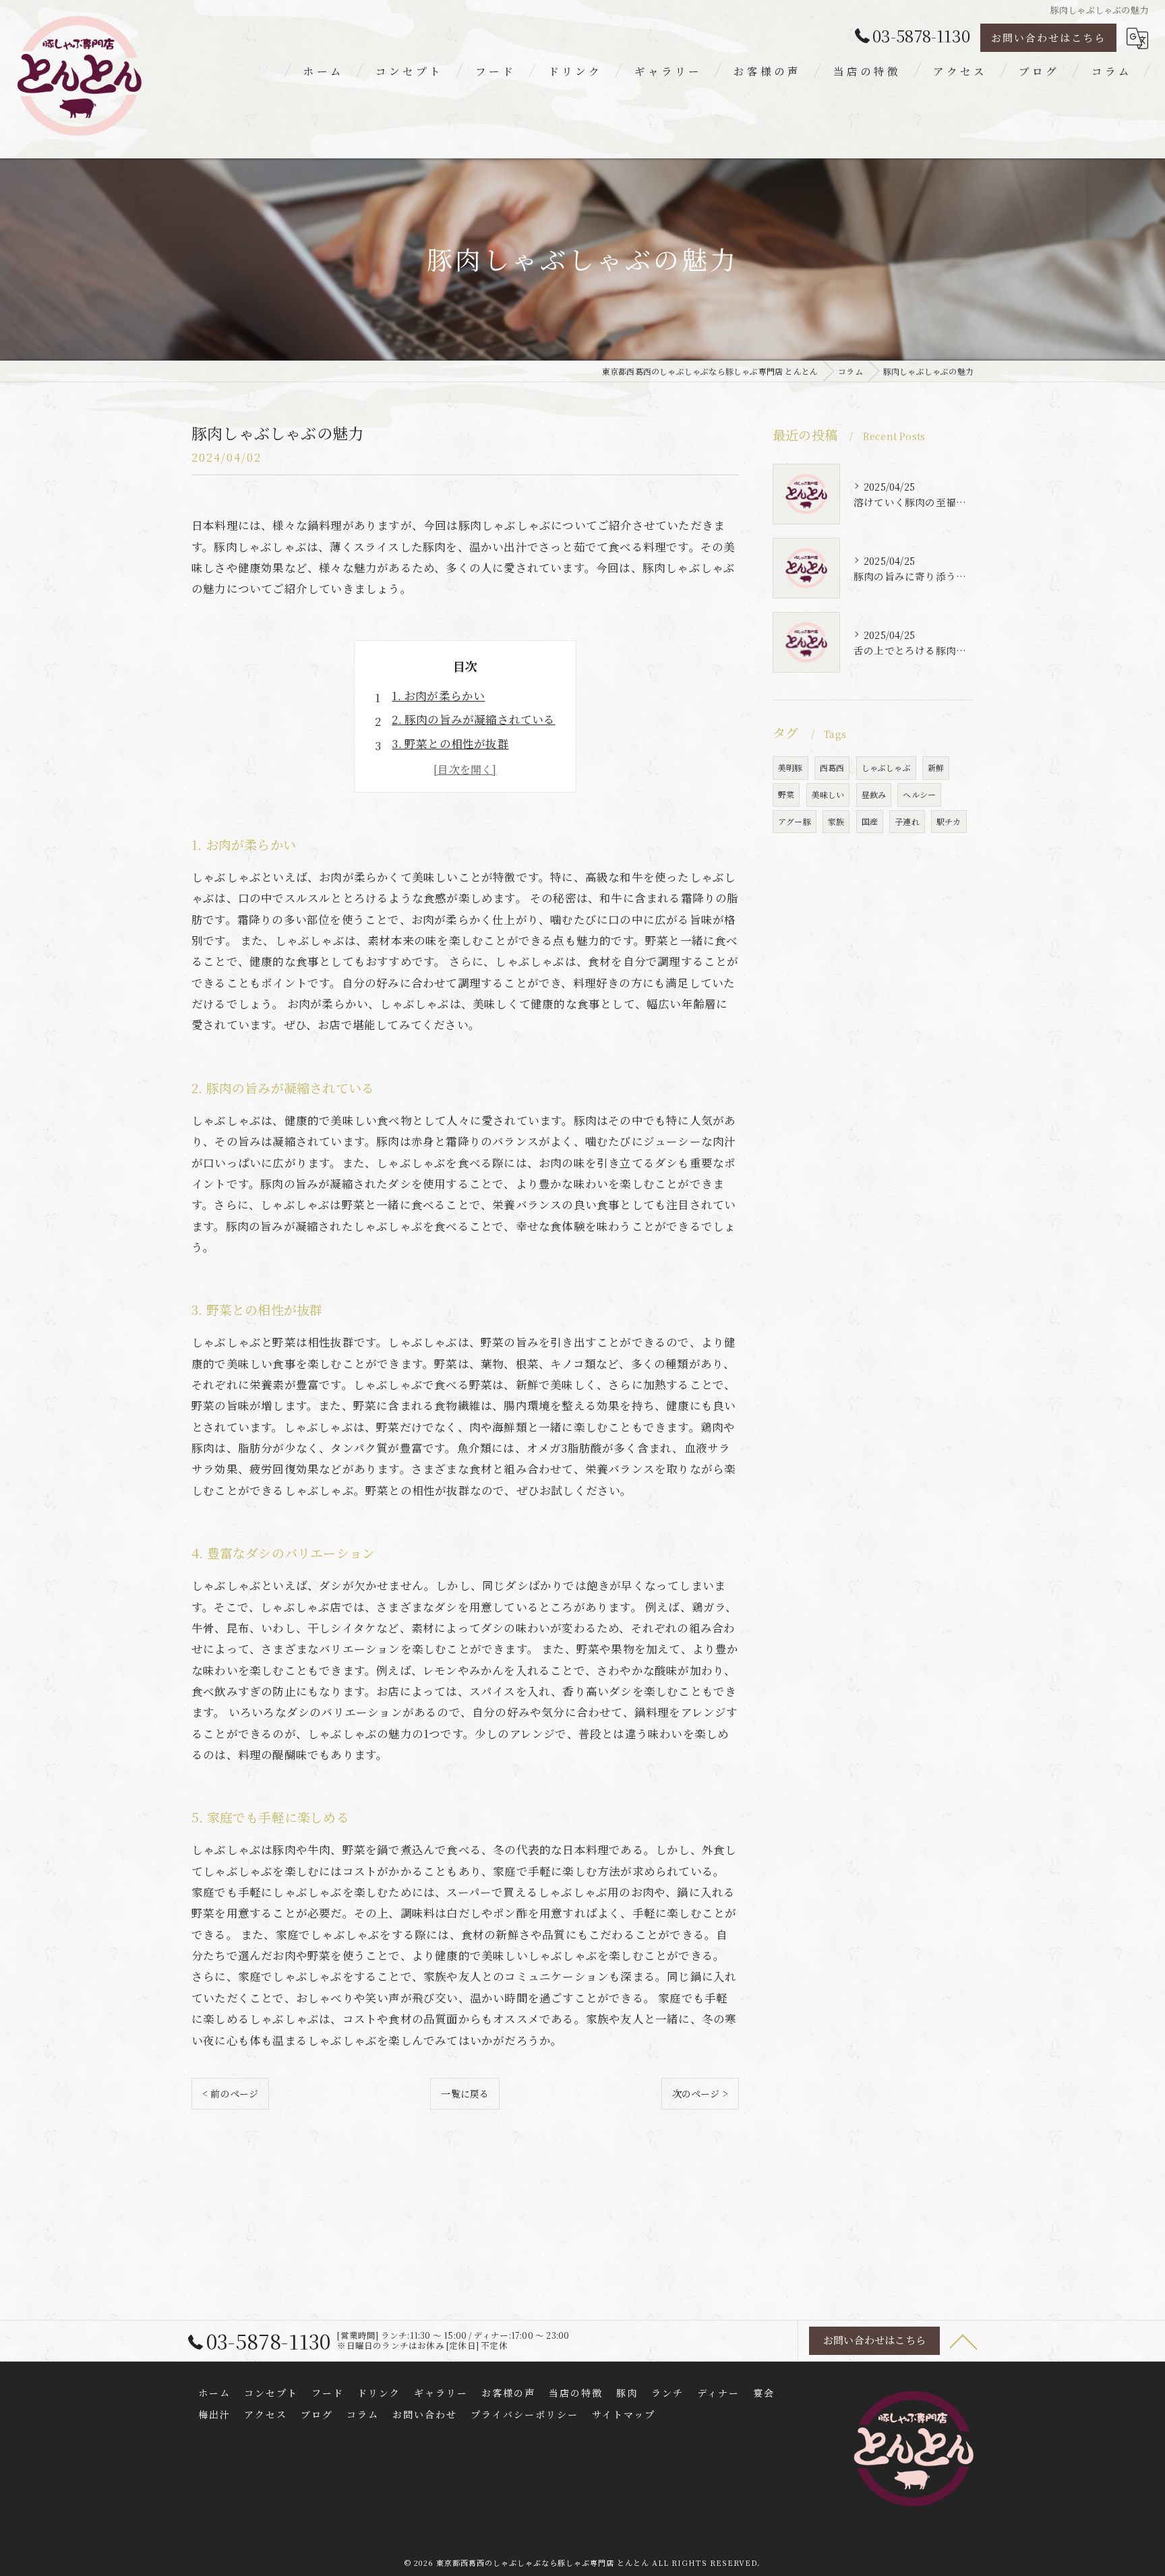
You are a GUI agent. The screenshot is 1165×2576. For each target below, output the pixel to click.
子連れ (907, 821)
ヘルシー (919, 794)
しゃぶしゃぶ (886, 767)
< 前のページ (230, 2093)
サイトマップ (624, 2414)
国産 (870, 821)
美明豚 (790, 767)
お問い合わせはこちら (1048, 37)
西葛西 (832, 767)
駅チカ (949, 821)
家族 (836, 821)
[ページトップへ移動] (963, 2341)
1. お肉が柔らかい (438, 696)
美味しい (828, 794)
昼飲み (874, 794)
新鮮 (936, 767)
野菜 (786, 794)
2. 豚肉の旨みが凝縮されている (473, 719)
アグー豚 (795, 821)
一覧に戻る (465, 2093)
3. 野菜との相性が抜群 (450, 743)
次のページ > (700, 2093)
